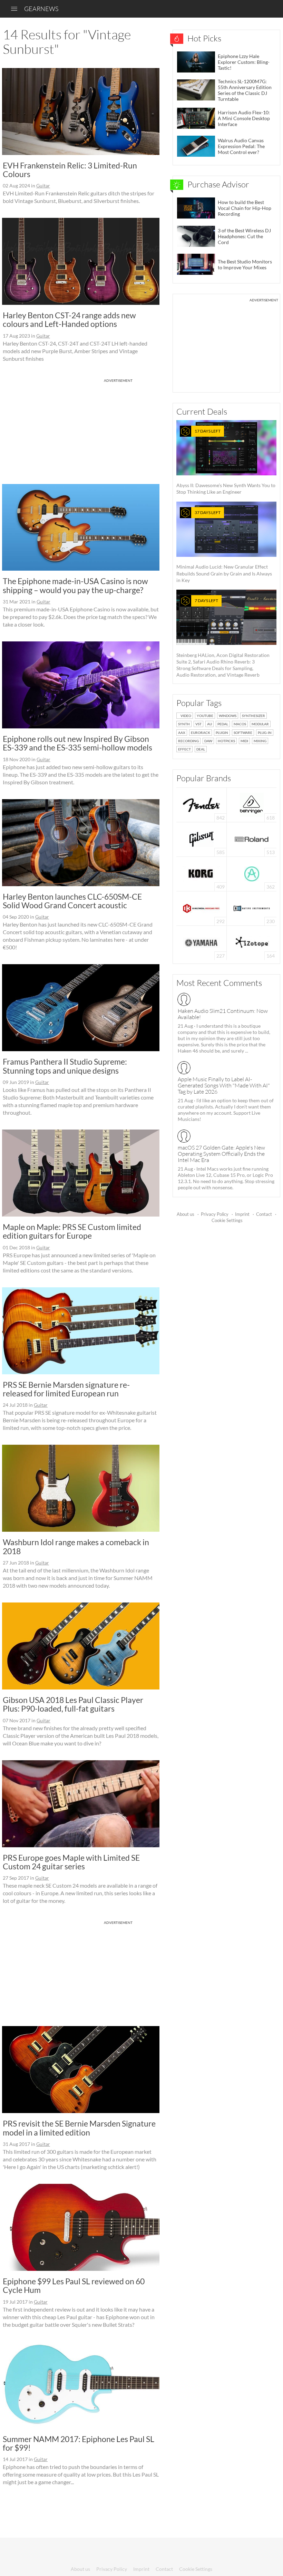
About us (186, 1214)
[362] (252, 873)
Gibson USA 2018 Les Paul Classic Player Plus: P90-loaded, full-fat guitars (73, 1704)
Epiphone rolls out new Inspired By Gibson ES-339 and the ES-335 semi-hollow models (77, 743)
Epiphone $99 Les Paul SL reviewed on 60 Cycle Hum (74, 2286)
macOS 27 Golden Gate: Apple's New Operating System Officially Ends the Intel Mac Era (221, 1154)
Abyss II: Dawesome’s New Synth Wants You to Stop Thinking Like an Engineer (226, 462)
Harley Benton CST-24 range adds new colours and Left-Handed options (69, 319)
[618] (252, 804)
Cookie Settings (227, 1220)
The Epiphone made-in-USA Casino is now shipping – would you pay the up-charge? (75, 585)
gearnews (41, 9)
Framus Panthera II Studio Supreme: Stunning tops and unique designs (65, 1066)
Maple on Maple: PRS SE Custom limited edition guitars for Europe (72, 1231)
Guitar (43, 186)
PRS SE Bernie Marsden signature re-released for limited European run (66, 1389)
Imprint (242, 1214)
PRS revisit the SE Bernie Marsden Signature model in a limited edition (79, 2128)
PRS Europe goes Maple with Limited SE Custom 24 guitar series (71, 1862)
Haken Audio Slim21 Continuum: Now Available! (223, 1014)
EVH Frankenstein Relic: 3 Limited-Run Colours (70, 170)
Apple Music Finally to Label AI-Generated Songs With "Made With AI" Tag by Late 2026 (224, 1085)
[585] (202, 839)
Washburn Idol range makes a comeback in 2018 (76, 1546)
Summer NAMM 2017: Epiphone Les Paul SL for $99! (79, 2443)
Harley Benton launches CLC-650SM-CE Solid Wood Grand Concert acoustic (72, 901)
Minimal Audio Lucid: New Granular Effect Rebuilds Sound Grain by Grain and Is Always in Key (224, 546)
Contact (264, 1214)
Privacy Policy (215, 1214)
